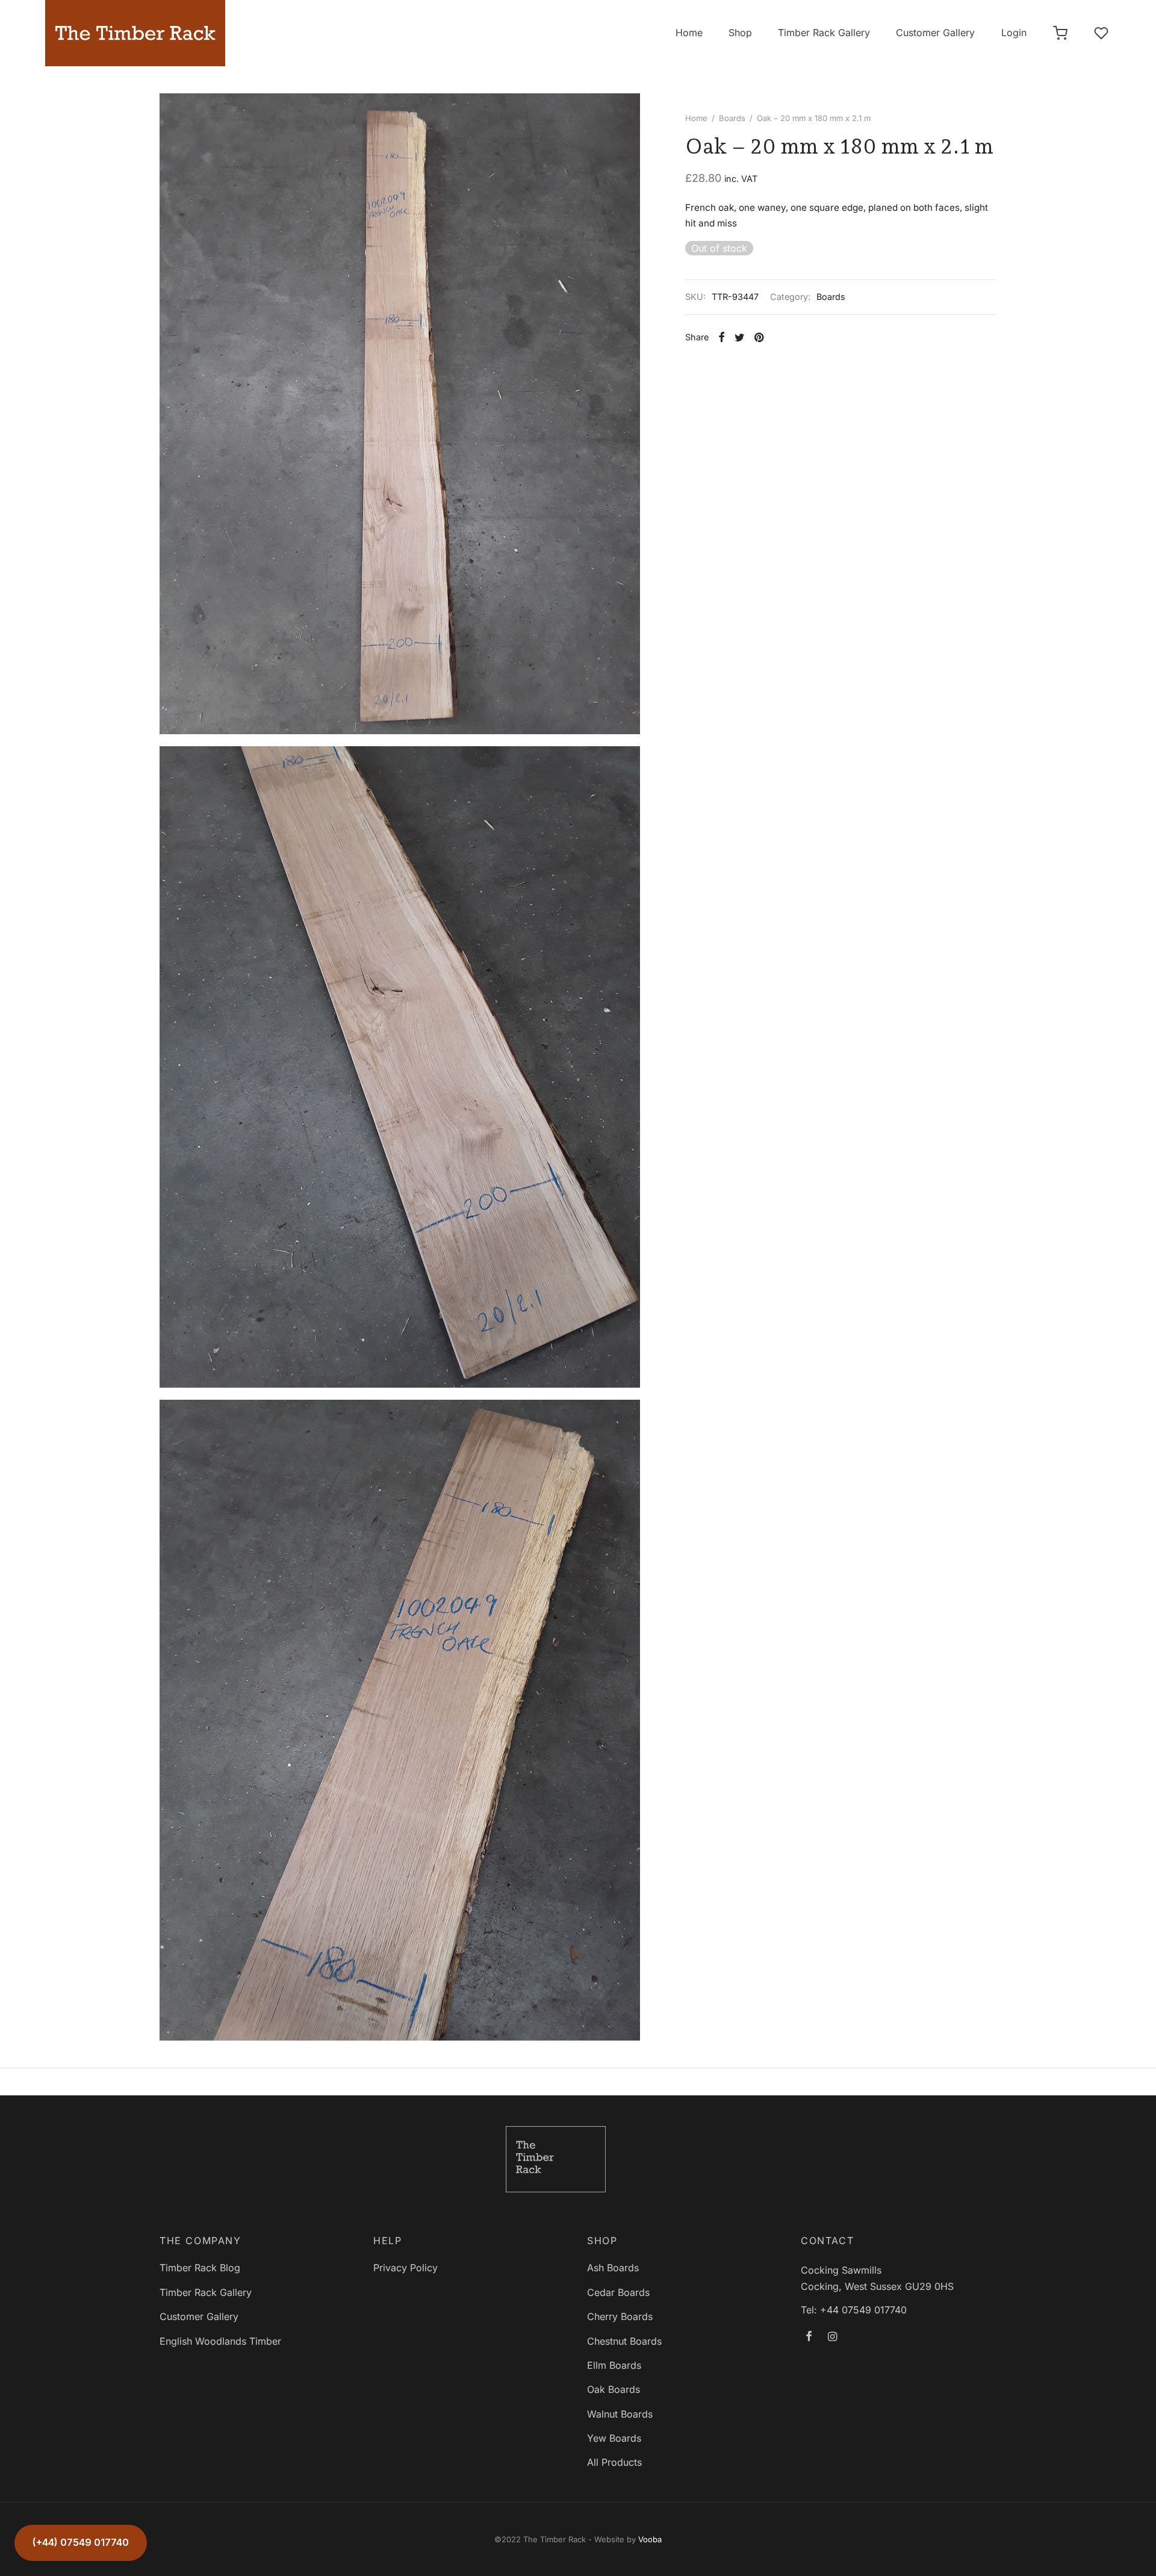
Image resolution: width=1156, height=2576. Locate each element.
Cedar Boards (618, 2292)
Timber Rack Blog (200, 2268)
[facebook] (809, 2337)
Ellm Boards (614, 2365)
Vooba (650, 2539)
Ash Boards (613, 2268)
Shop (740, 33)
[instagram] (832, 2337)
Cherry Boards (620, 2316)
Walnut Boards (620, 2414)
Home (689, 33)
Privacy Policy (406, 2268)
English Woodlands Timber (220, 2341)
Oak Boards (614, 2389)
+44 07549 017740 (863, 2310)
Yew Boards (614, 2438)
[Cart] (1060, 33)
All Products (614, 2462)
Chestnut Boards (624, 2341)
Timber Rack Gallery (824, 33)
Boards (732, 118)
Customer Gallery (935, 33)
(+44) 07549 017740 (81, 2542)
